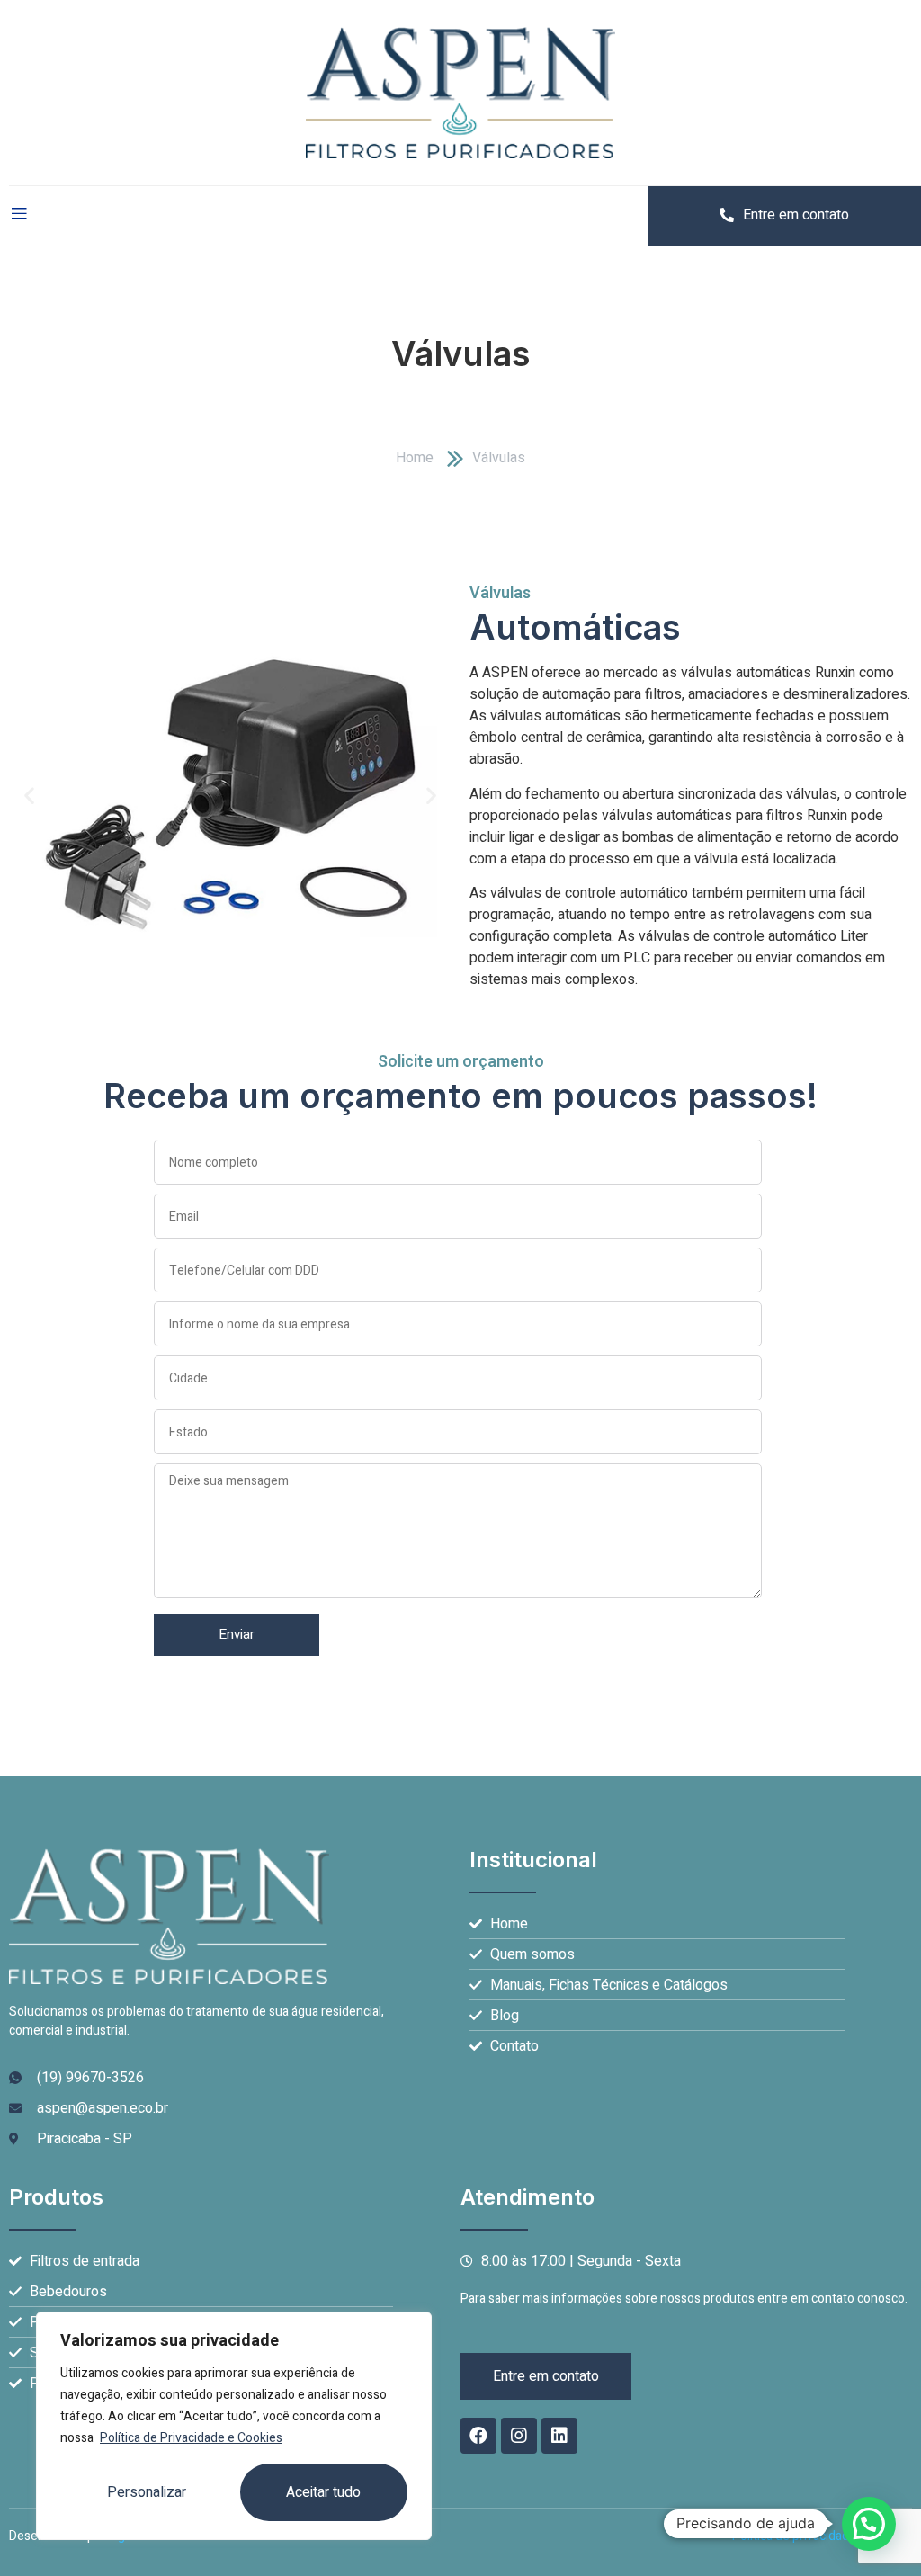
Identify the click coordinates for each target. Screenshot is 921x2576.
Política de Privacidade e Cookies (191, 2438)
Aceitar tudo (323, 2492)
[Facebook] (478, 2436)
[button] (29, 796)
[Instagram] (519, 2436)
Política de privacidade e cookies (822, 2536)
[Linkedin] (559, 2436)
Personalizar (147, 2492)
